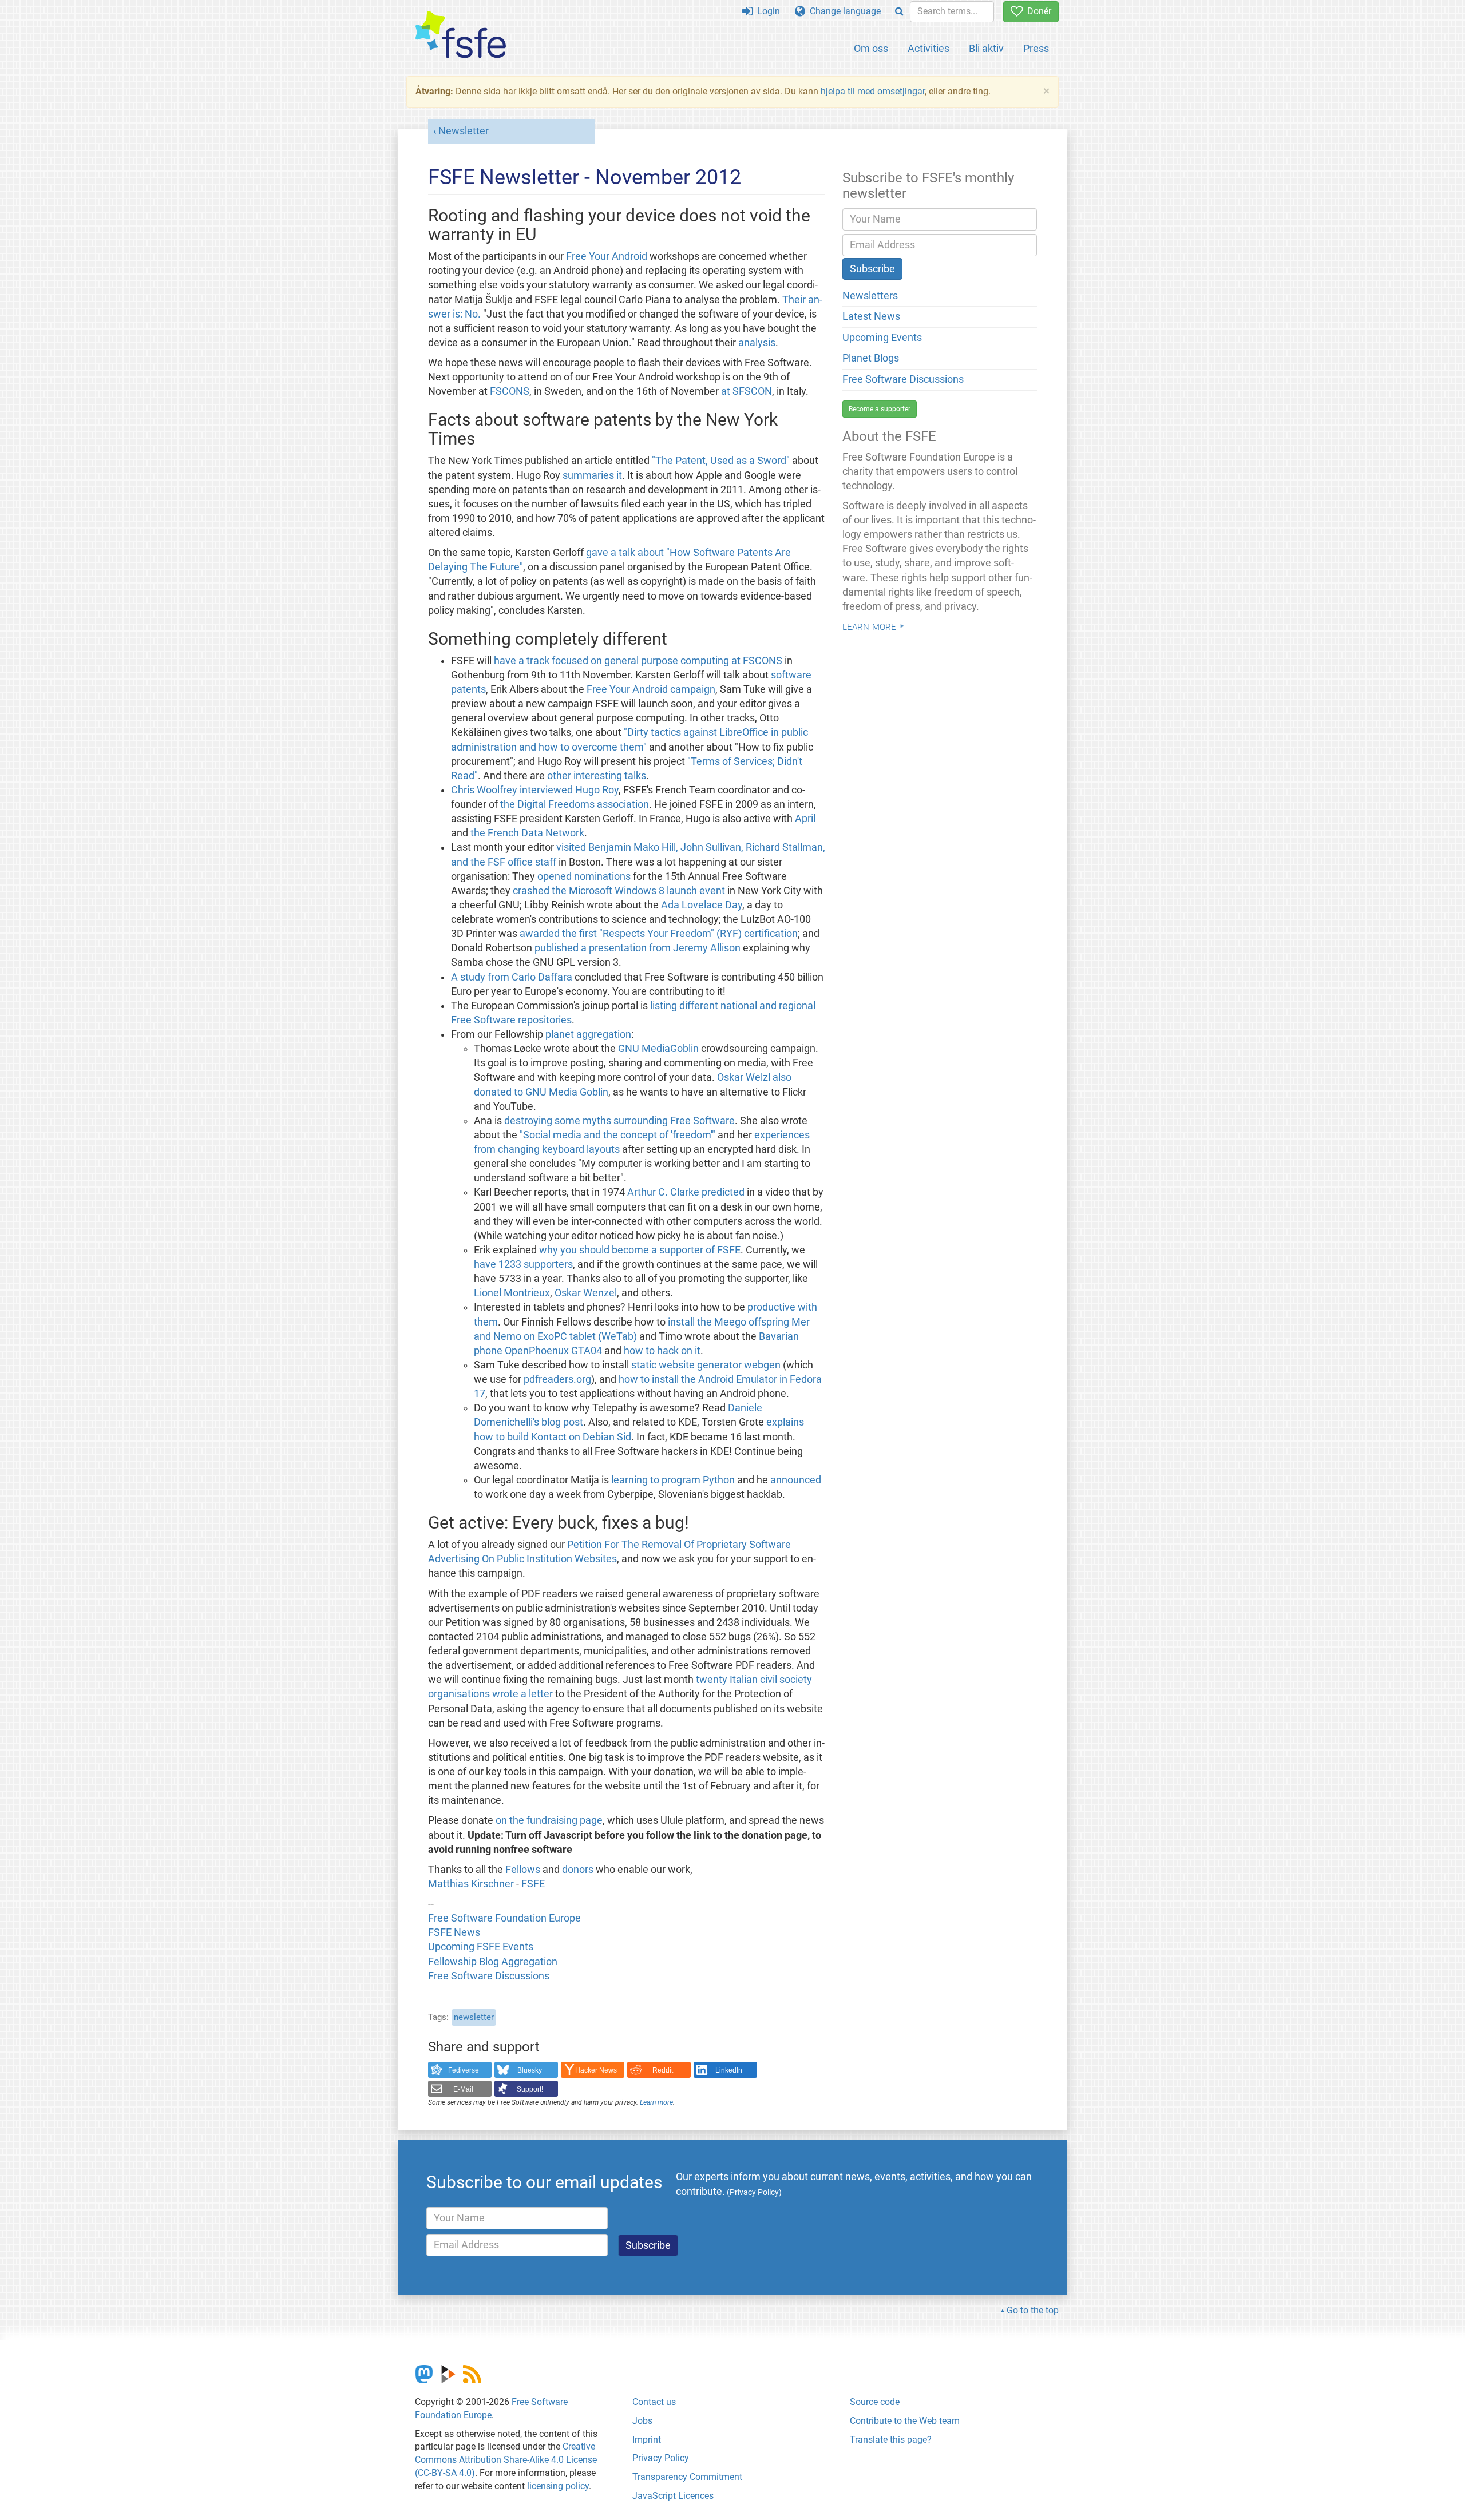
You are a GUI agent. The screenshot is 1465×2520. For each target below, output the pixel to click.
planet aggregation (588, 1034)
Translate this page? (891, 2440)
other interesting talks (597, 776)
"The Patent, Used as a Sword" (721, 461)
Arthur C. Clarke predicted (686, 1192)
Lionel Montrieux (512, 1293)
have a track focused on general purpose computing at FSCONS (638, 661)
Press (1036, 48)
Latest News (871, 316)
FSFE (533, 1884)
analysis (757, 343)
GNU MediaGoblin (658, 1049)
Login (766, 11)
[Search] (899, 12)
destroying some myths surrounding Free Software (619, 1121)
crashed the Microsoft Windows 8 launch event (619, 891)
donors (578, 1870)
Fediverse (464, 2070)
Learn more (656, 2102)
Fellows (523, 1870)
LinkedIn (729, 2070)
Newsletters (870, 296)
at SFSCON (747, 391)
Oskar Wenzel (586, 1293)
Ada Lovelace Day (702, 905)
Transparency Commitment (687, 2477)
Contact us (654, 2402)
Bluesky (530, 2070)
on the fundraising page (549, 1820)
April (805, 819)
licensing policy (558, 2486)
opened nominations (584, 876)
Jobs (642, 2421)
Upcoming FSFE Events (481, 1947)
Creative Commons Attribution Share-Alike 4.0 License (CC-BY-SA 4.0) (506, 2460)
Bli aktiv (986, 48)
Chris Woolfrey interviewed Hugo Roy (535, 790)
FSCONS (510, 391)
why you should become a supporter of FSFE (640, 1250)
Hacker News (596, 2070)
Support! (530, 2089)
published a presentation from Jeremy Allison (638, 948)
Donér (1037, 11)
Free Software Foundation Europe (504, 1918)
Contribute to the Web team (905, 2421)
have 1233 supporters (523, 1264)
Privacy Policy (661, 2458)
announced (796, 1480)
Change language (843, 11)
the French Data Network (527, 833)
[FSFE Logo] (461, 35)
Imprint (647, 2440)
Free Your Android (607, 256)
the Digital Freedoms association (575, 804)
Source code (875, 2402)
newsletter (474, 2017)
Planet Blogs (871, 358)
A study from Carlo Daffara (512, 977)
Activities (929, 48)
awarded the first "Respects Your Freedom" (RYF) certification (659, 934)
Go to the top (1033, 2310)
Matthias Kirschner (472, 1884)
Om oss (871, 48)
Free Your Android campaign (651, 689)
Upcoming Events (882, 338)
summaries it (592, 475)
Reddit (663, 2070)
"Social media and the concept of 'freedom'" (617, 1135)
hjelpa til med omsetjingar (873, 91)
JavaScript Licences (673, 2496)
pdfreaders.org (557, 1379)
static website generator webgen (706, 1365)
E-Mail (463, 2089)
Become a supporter (880, 409)
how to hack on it (662, 1351)
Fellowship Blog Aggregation (493, 1962)
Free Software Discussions (489, 1976)
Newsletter (464, 131)
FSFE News (454, 1932)
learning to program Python (674, 1480)
